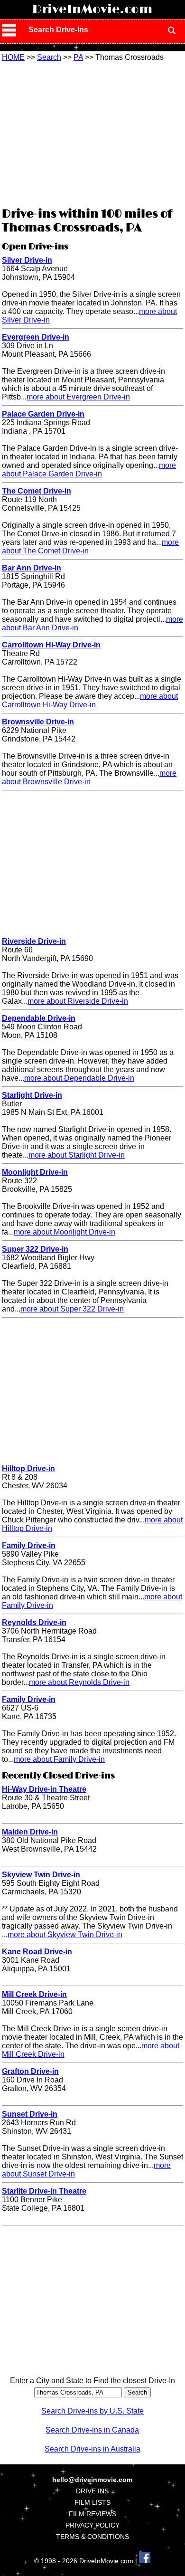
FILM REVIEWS (92, 2514)
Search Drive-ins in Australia (92, 2449)
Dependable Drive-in (39, 1018)
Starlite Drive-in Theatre (44, 2191)
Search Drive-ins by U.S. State (92, 2411)
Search (49, 57)
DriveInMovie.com (92, 10)
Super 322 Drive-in (35, 1249)
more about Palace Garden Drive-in (89, 470)
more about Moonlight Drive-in (65, 1232)
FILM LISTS (92, 2502)
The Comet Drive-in (37, 491)
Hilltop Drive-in (28, 1469)
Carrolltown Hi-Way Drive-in (51, 645)
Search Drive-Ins (58, 30)
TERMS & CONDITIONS (92, 2537)
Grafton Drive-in (30, 2071)
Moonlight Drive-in (35, 1172)
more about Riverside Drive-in (78, 1001)
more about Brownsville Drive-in (89, 777)
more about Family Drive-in (59, 1759)
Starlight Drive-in (32, 1095)
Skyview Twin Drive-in (41, 1875)
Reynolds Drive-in (34, 1622)
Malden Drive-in (30, 1832)
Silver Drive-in (27, 260)
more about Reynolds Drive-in (79, 1682)
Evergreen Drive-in (36, 337)
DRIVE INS (92, 2491)
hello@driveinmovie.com (92, 2480)
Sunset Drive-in (30, 2114)
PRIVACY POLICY (92, 2525)
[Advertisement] (92, 133)
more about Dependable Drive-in (79, 1078)
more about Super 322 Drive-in (72, 1309)
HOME (13, 57)
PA (78, 57)
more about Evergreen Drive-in (78, 397)
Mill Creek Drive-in (34, 1994)
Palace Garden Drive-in (43, 414)
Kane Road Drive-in (37, 1952)
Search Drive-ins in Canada (92, 2430)
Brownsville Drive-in (38, 722)
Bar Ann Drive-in (32, 568)
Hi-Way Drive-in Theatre (44, 1789)
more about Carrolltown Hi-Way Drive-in (90, 700)
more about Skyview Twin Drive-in (65, 1934)
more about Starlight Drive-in (77, 1155)
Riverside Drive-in (34, 941)
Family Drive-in (29, 1545)
